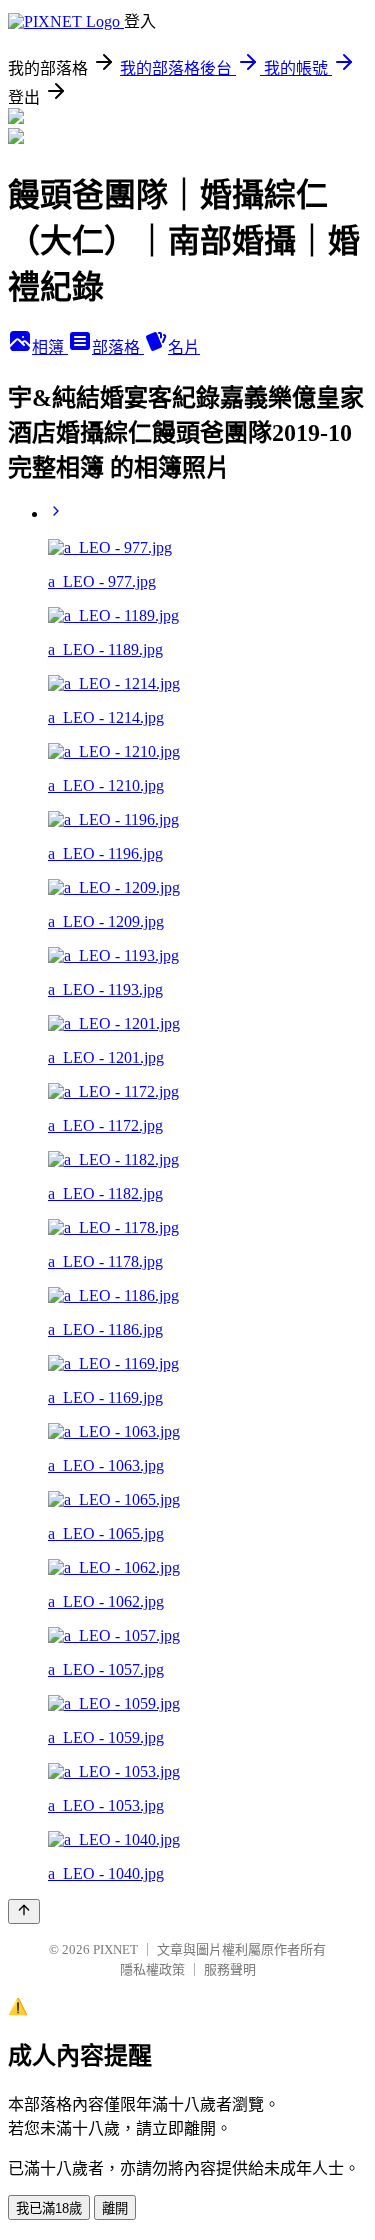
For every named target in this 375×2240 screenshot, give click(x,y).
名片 (184, 347)
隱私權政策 (152, 1969)
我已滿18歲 (49, 2208)
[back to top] (24, 1911)
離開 (115, 2208)
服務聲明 (230, 1969)
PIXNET (115, 1949)
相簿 (50, 347)
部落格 (118, 347)
